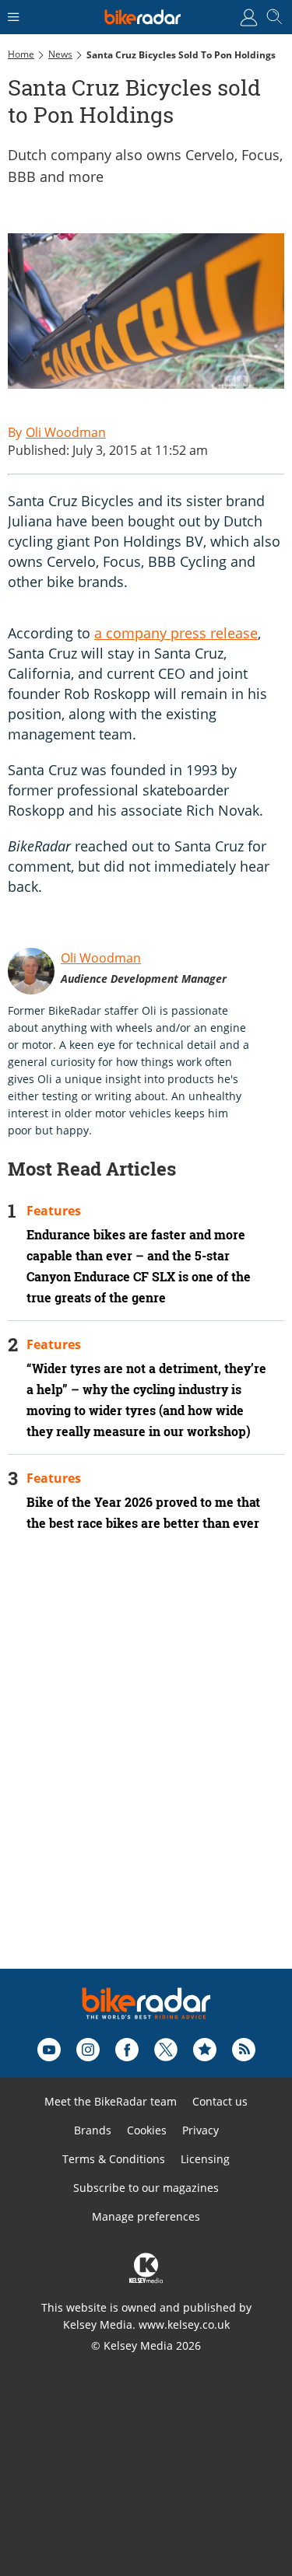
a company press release (176, 633)
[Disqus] (146, 1771)
